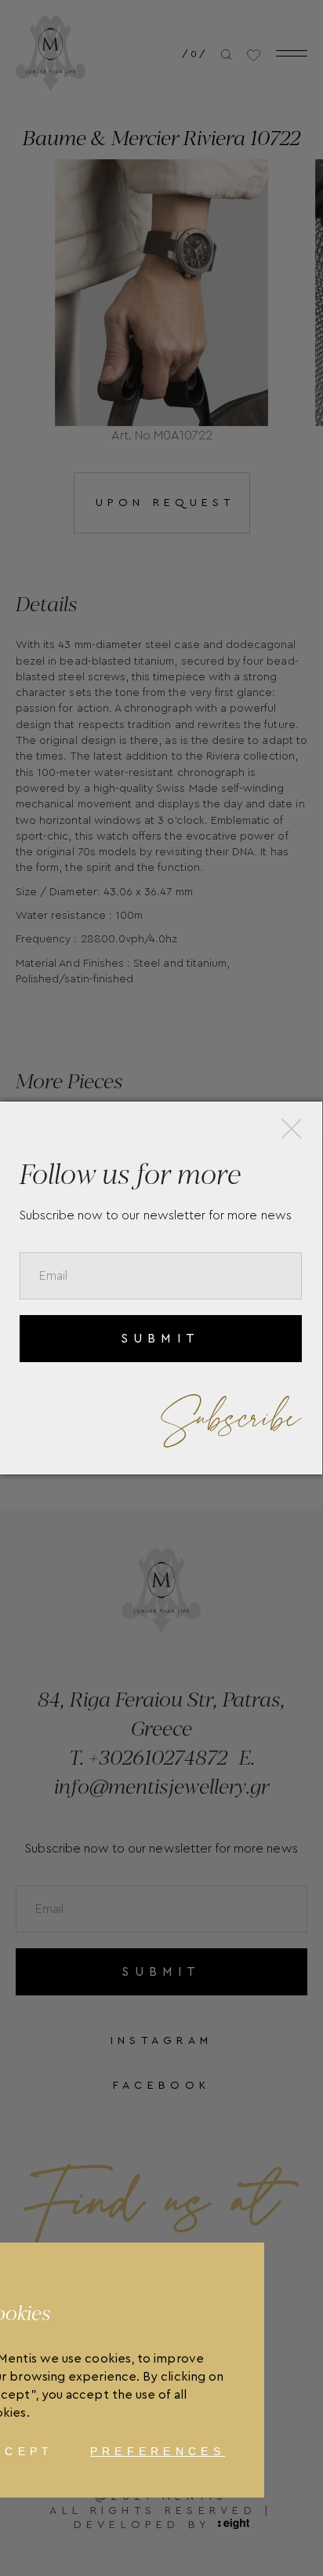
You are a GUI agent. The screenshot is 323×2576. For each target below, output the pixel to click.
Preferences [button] (158, 2451)
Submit (160, 1339)
